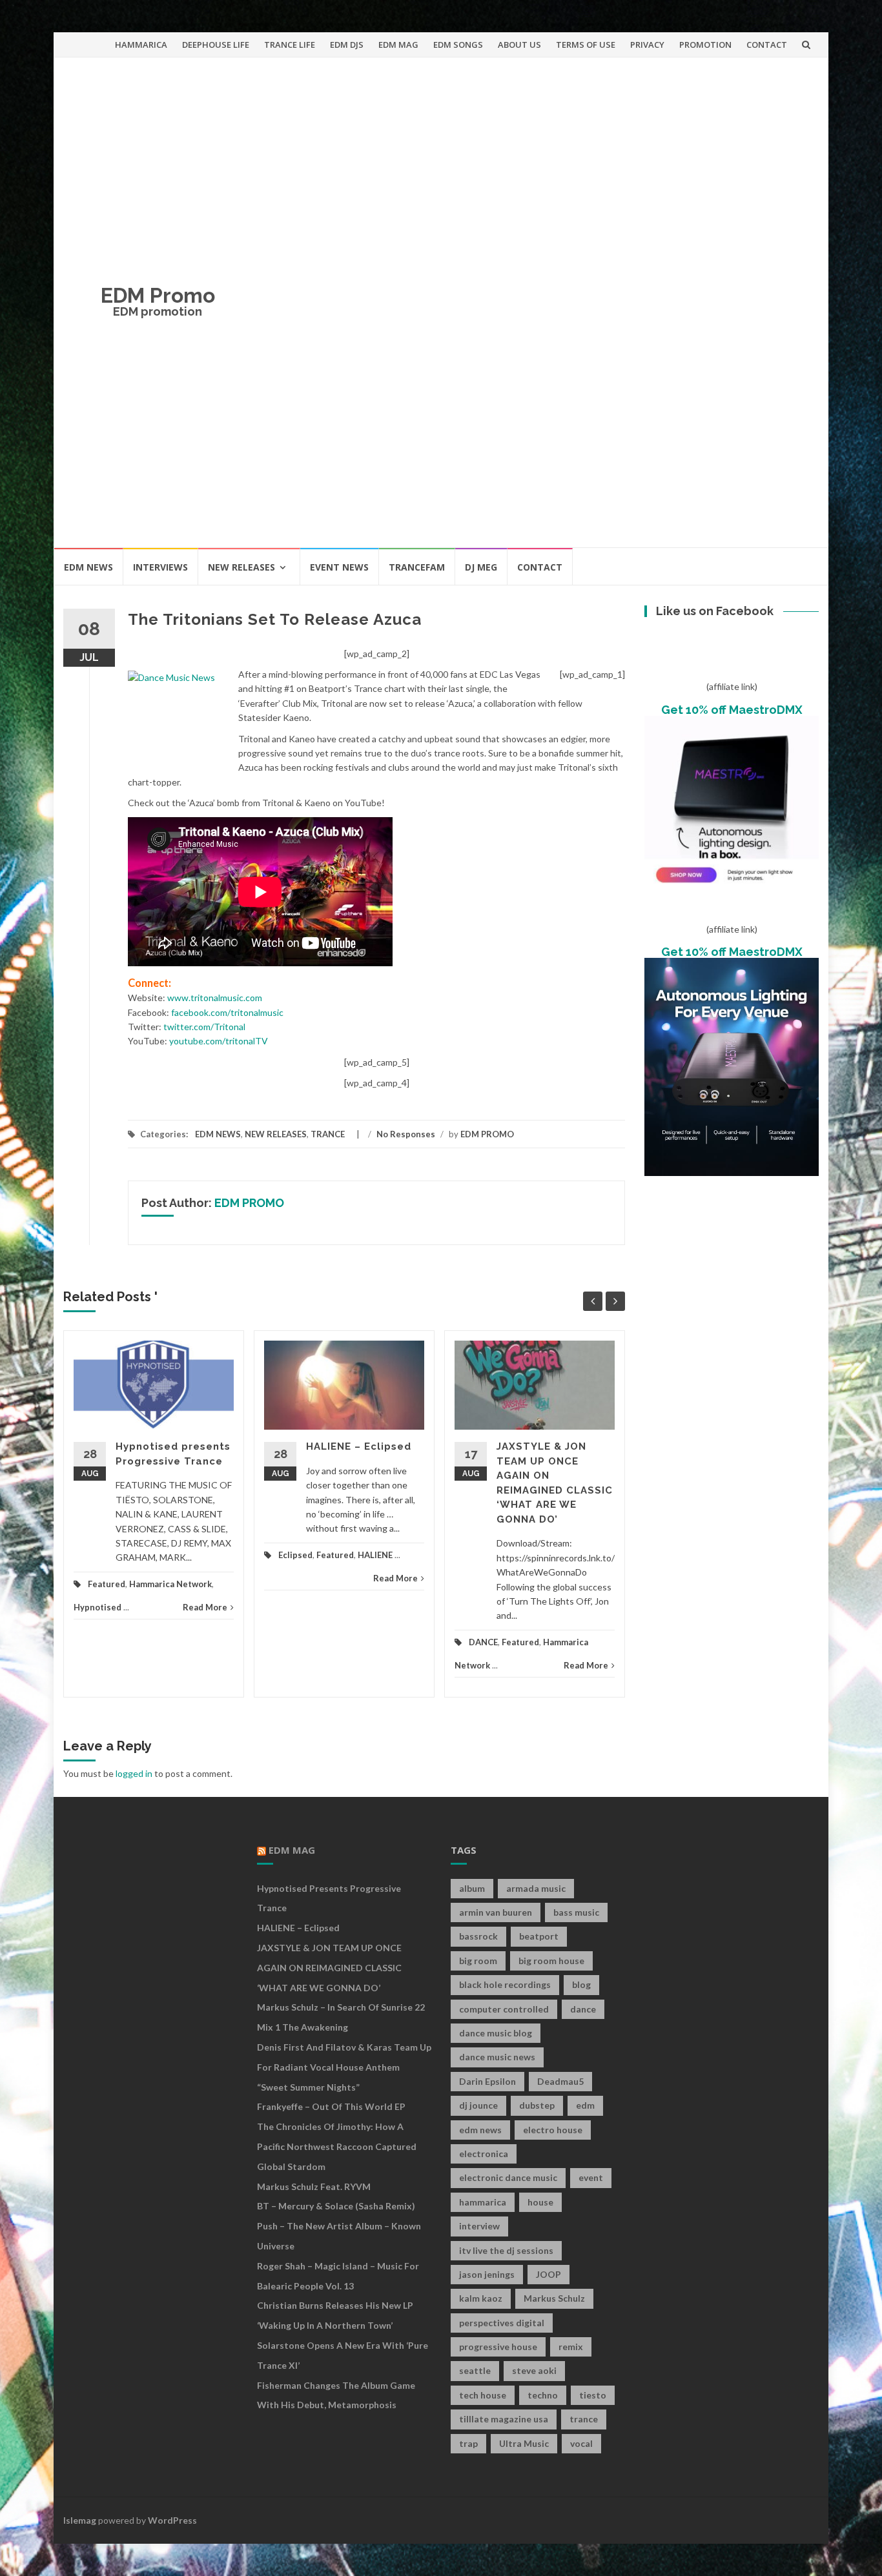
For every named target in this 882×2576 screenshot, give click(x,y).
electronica (484, 2154)
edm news (480, 2130)
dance (583, 2009)
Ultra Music (524, 2443)
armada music (536, 1888)
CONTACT (767, 45)
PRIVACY (647, 45)
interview (479, 2226)
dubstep (537, 2105)
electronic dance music (508, 2177)
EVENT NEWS (339, 567)
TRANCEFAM (417, 567)
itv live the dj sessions (506, 2250)
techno (543, 2395)
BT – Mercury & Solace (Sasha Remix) (336, 2206)
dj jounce (478, 2105)
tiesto (593, 2395)
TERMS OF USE (586, 45)
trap (468, 2443)
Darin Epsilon (487, 2081)
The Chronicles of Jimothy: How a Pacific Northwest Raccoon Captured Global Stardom (337, 2146)
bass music (576, 1912)
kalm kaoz (481, 2298)
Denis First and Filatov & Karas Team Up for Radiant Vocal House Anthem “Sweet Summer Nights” (344, 2067)
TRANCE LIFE (290, 45)
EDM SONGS (458, 45)
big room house (551, 1961)
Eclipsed (295, 1555)
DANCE (483, 1642)
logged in (134, 1773)
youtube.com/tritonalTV (219, 1041)
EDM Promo (158, 295)
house (540, 2202)
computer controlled (504, 2009)
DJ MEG (481, 567)
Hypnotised (97, 1607)
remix (571, 2347)
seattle (475, 2370)
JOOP (549, 2274)
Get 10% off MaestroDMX (732, 710)
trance (584, 2419)
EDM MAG (398, 45)
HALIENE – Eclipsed (359, 1446)
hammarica (483, 2202)
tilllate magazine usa (504, 2419)
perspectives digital (502, 2323)
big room (478, 1961)
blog (581, 1984)
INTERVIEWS (160, 567)
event (591, 2177)
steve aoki (534, 2370)
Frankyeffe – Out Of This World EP (331, 2106)
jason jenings (487, 2274)
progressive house (498, 2347)
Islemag (80, 2520)
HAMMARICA (141, 45)
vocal (581, 2443)
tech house (483, 2395)
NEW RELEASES (241, 567)
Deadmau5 (560, 2081)
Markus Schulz (554, 2298)
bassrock (478, 1936)
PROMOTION (705, 45)
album (472, 1888)
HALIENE (375, 1555)
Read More (205, 1607)
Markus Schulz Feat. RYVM (314, 2186)
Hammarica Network (170, 1584)
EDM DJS (347, 45)
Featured (107, 1584)
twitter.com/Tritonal (204, 1027)
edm (585, 2105)
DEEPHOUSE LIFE (216, 45)
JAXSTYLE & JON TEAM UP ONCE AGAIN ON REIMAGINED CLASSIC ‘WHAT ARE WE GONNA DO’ (329, 1968)
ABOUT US (519, 45)
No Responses (406, 1134)
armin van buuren (496, 1912)
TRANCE (328, 1134)
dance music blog (496, 2033)
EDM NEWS (88, 567)
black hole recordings (505, 1984)
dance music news (497, 2057)
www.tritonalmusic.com (215, 998)
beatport (539, 1936)
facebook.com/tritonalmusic (227, 1012)
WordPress (172, 2520)
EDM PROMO (487, 1134)
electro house (553, 2130)
